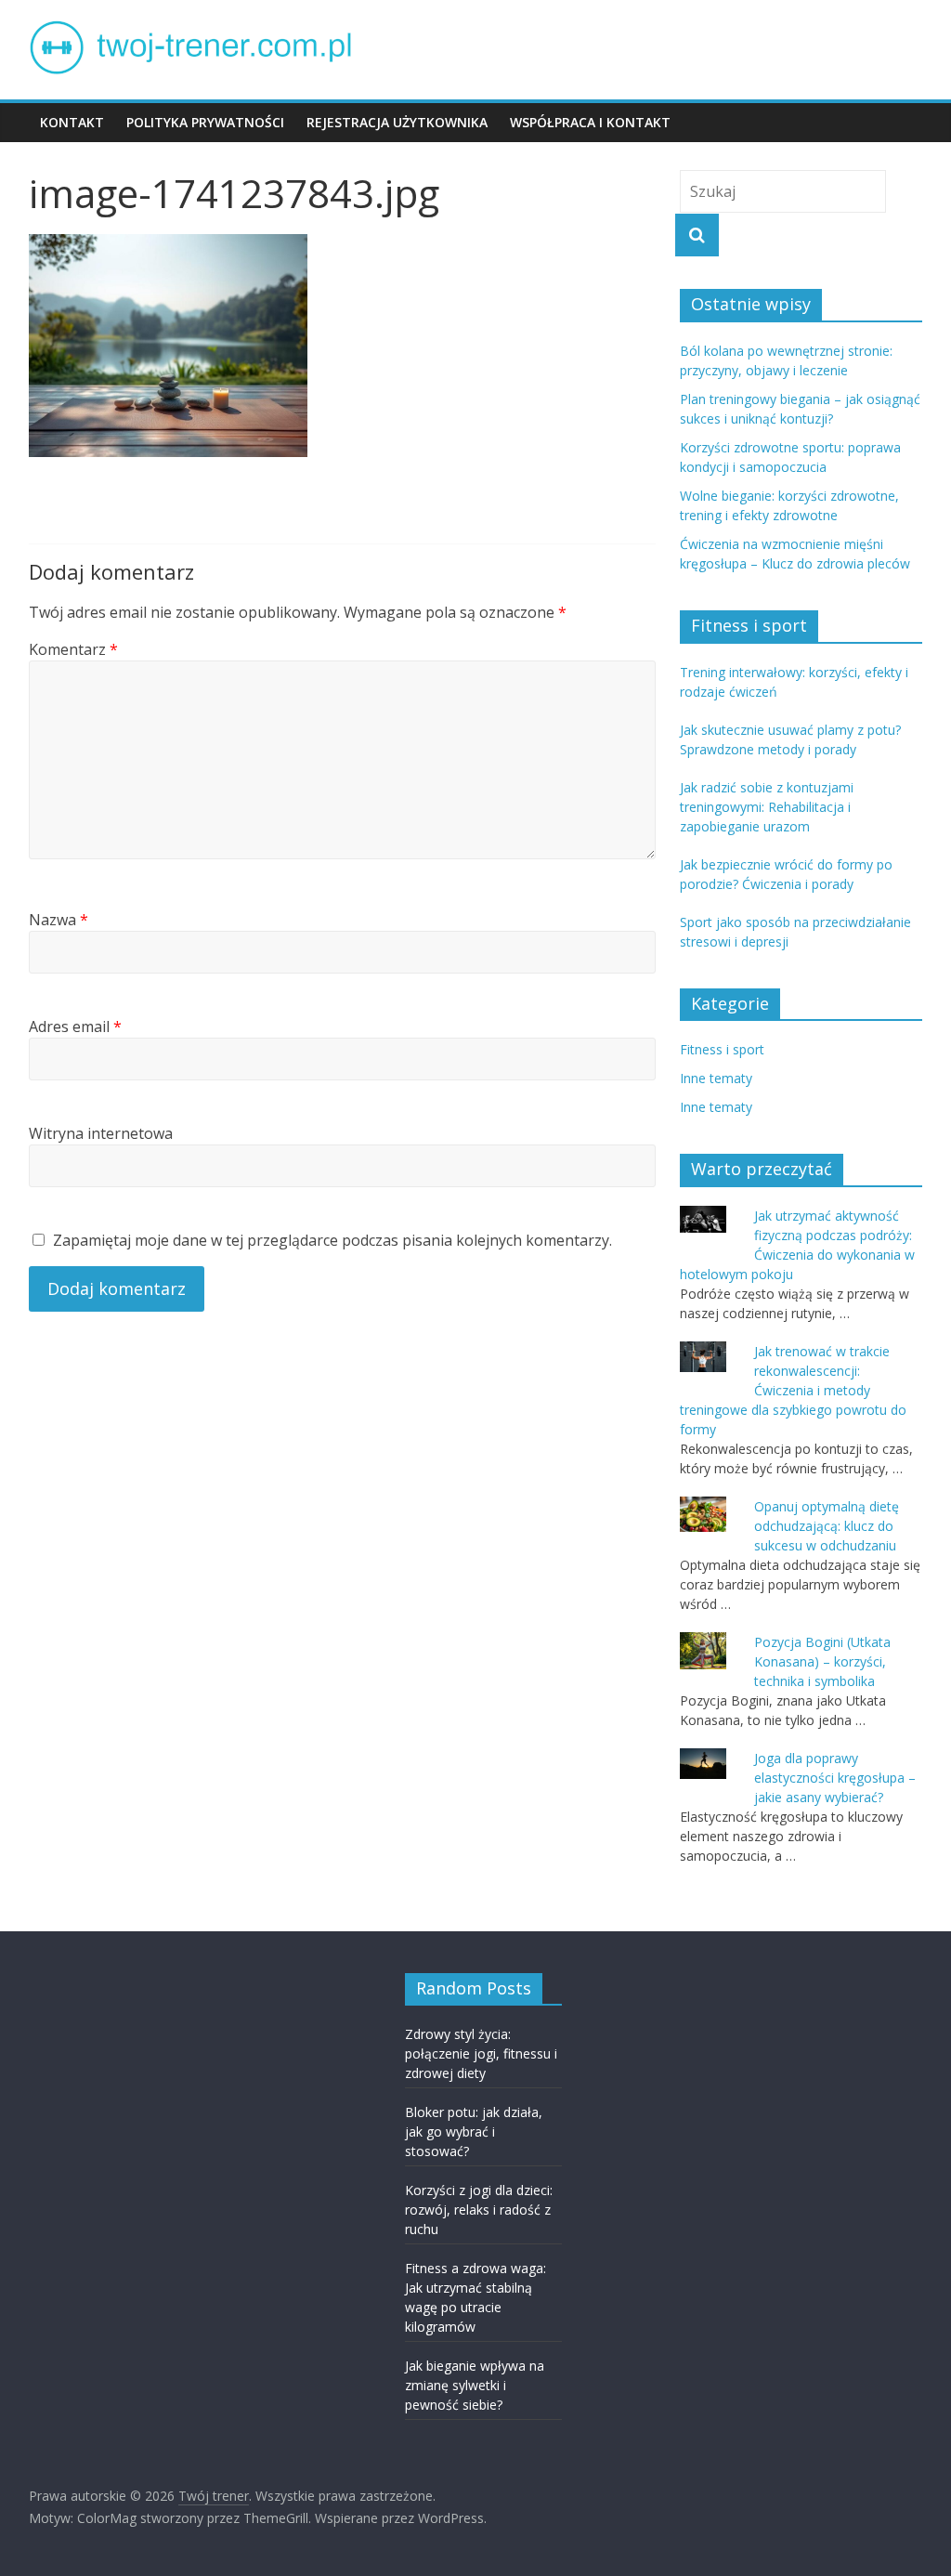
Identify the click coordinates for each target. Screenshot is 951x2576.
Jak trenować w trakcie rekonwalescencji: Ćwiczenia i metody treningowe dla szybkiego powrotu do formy (793, 1390)
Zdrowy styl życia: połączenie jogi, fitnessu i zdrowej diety (481, 2053)
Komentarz (73, 649)
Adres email (75, 1026)
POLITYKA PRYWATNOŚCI (205, 122)
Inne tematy (716, 1078)
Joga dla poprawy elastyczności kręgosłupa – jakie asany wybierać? (835, 1778)
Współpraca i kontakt (590, 122)
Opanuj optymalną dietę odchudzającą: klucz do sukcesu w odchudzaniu (827, 1526)
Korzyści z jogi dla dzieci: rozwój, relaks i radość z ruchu (479, 2210)
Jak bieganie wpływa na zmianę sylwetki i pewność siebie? (475, 2385)
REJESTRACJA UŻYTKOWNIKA (397, 122)
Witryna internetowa (101, 1133)
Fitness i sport (722, 1049)
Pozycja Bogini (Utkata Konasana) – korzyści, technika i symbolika (822, 1661)
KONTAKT (72, 122)
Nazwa (59, 920)
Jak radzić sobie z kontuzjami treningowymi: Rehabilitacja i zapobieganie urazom (767, 807)
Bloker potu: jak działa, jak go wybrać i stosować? (474, 2131)
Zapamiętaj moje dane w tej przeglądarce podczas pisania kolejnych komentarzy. (332, 1240)
